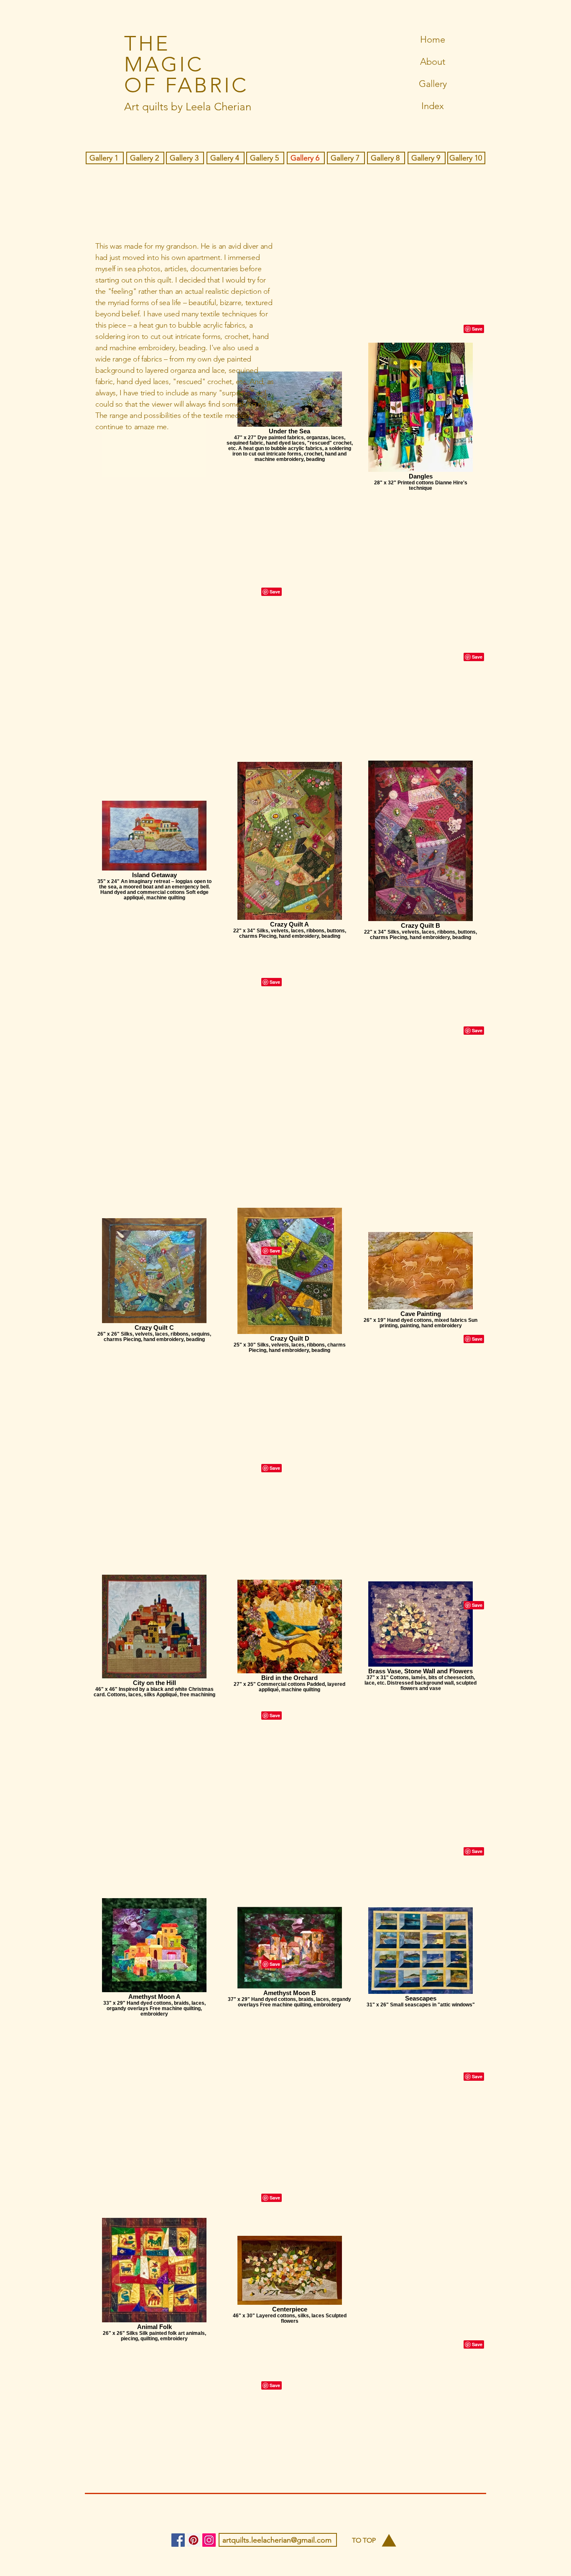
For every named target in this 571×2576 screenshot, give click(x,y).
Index (433, 106)
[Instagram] (209, 2540)
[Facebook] (178, 2540)
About (433, 62)
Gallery (433, 84)
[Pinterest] (194, 2540)
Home (433, 39)
